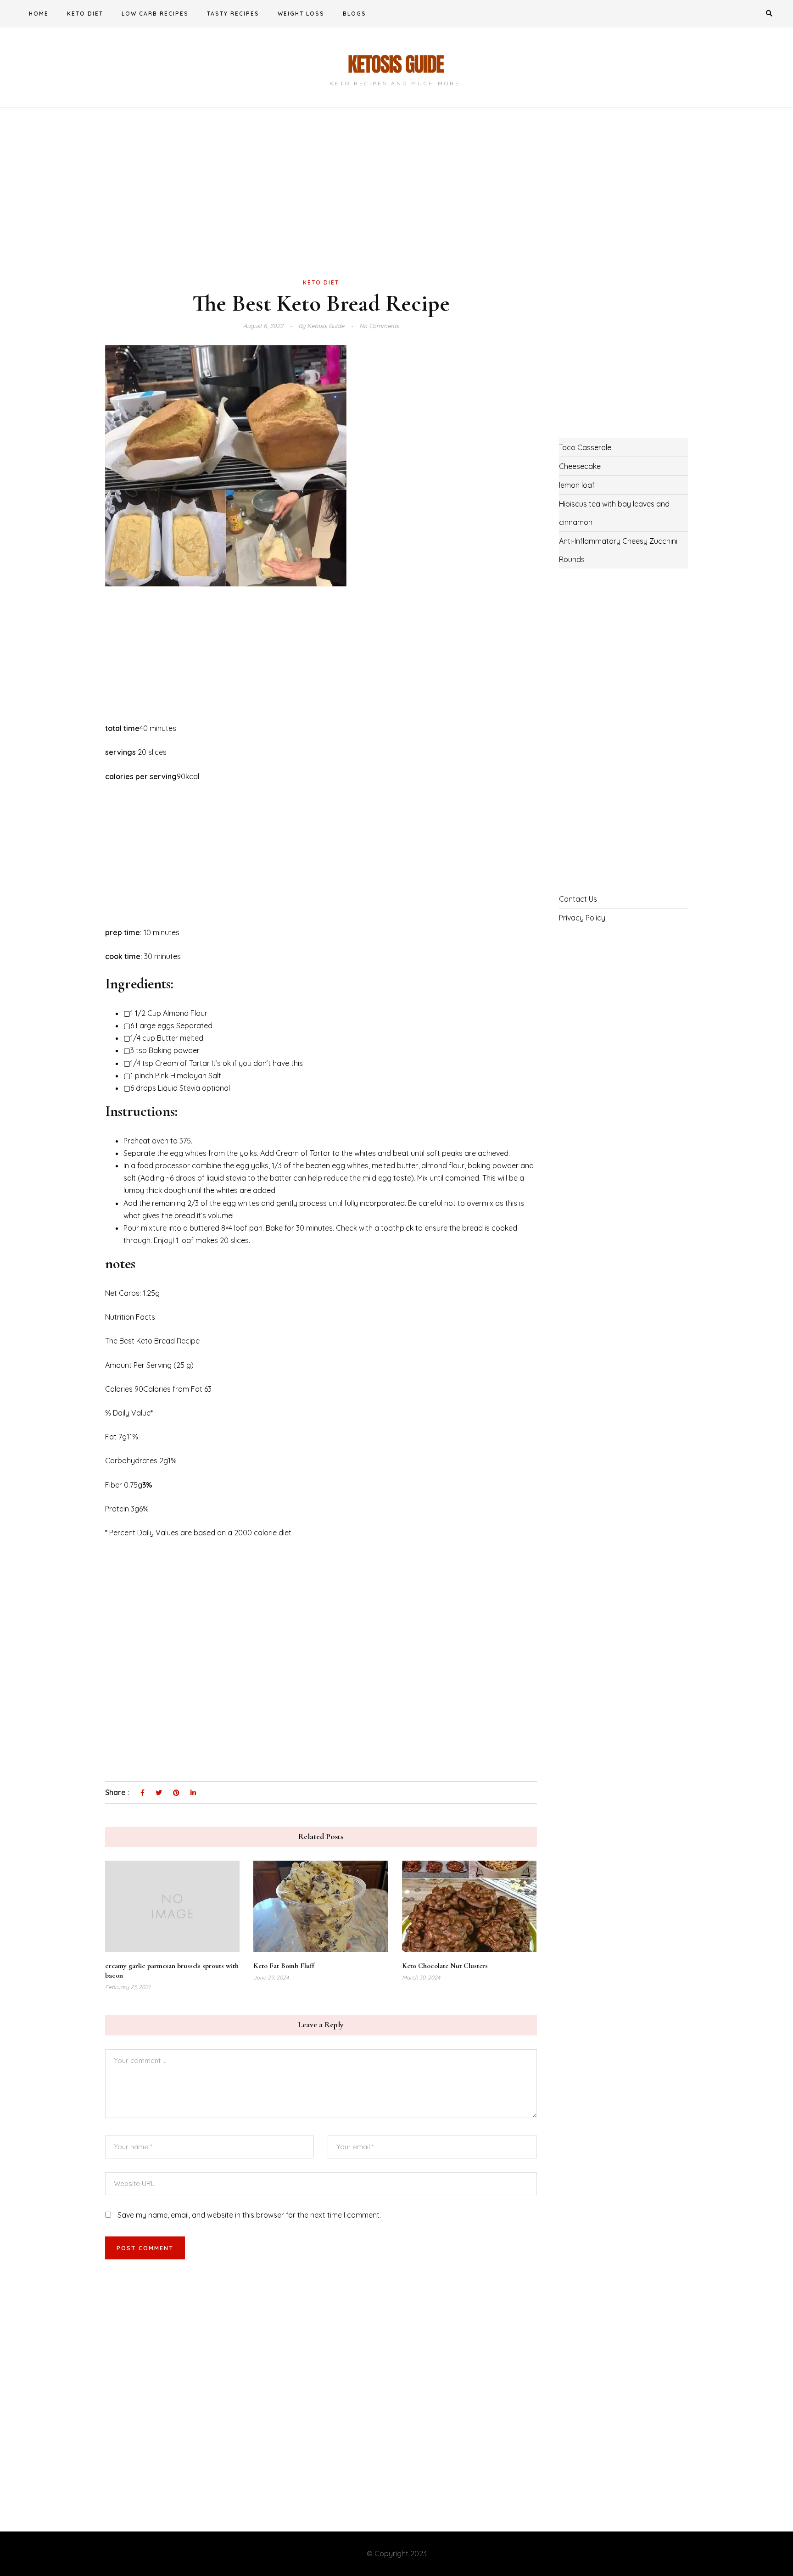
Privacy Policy (582, 918)
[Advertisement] (321, 208)
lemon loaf (577, 485)
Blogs (355, 14)
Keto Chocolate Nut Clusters (445, 1966)
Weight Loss (301, 14)
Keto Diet (85, 14)
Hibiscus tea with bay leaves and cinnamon (614, 513)
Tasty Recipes (233, 14)
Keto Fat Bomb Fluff (284, 1966)
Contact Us (578, 899)
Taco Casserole (585, 447)
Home (39, 14)
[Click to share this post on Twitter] (159, 1793)
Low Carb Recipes (155, 14)
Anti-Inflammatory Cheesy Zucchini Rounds (618, 550)
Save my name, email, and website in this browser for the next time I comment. (249, 2215)
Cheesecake (580, 466)
